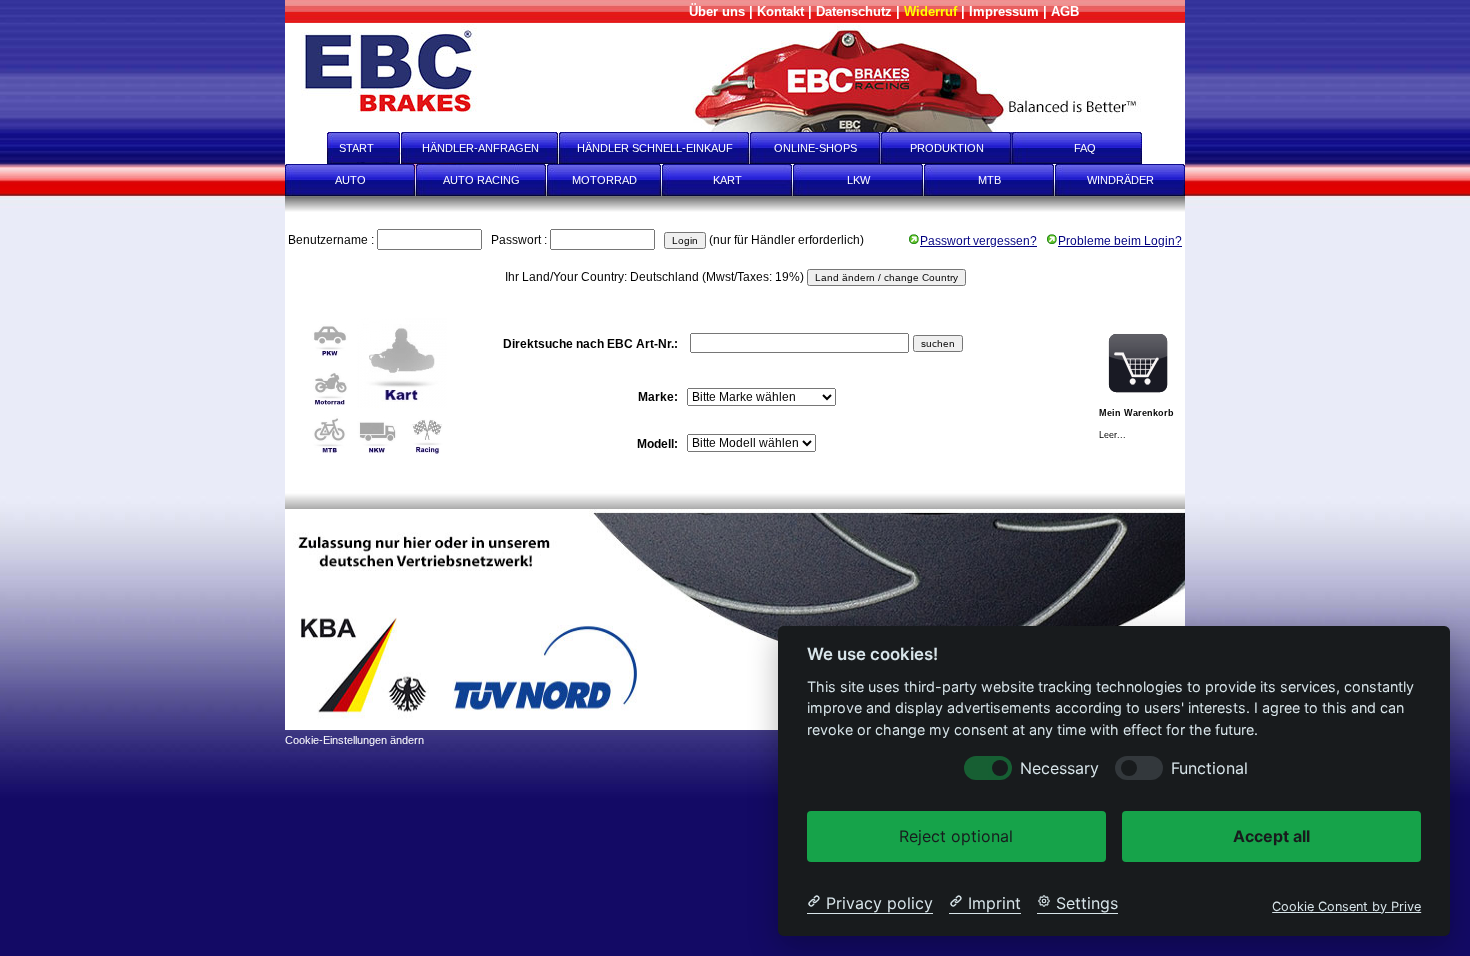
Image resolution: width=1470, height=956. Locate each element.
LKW (858, 180)
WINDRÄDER (1120, 180)
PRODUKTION (947, 148)
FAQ (1098, 148)
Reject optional (956, 835)
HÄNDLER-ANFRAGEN (480, 148)
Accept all (1271, 835)
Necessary (1059, 767)
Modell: (659, 444)
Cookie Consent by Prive (1346, 905)
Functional (1209, 767)
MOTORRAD (604, 180)
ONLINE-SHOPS (815, 148)
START (343, 148)
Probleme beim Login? (1120, 241)
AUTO (350, 180)
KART (727, 180)
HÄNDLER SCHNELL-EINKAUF (655, 148)
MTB (989, 180)
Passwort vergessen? (978, 241)
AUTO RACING (481, 180)
